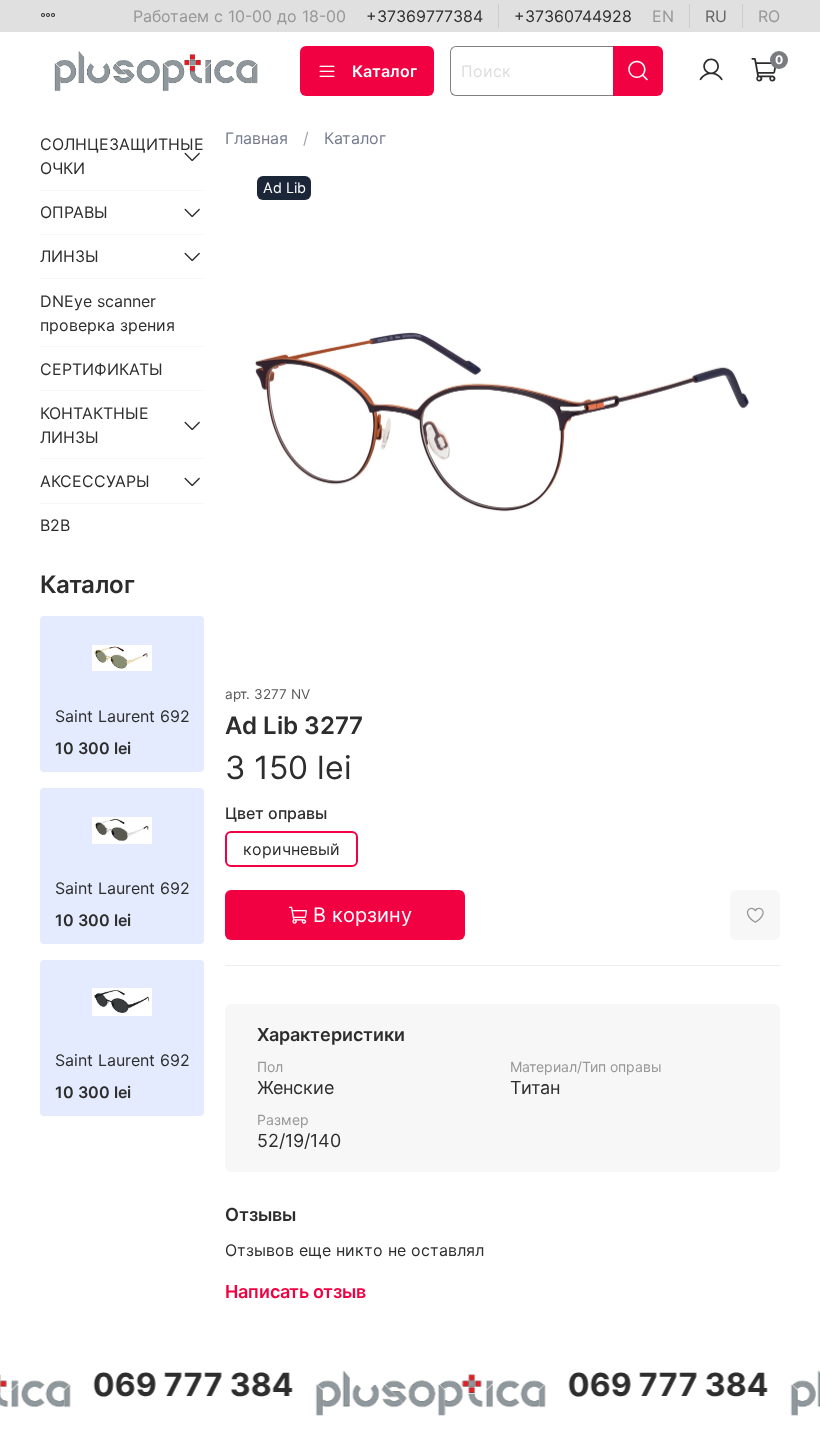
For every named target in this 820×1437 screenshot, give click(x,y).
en (663, 16)
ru (716, 16)
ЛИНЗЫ (69, 256)
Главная (256, 138)
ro (769, 16)
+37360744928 (573, 16)
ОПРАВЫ (74, 212)
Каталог (384, 71)
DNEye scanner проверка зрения (107, 313)
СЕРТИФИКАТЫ (101, 369)
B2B (55, 525)
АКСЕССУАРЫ (95, 481)
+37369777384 (424, 16)
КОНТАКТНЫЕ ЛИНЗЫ (94, 425)
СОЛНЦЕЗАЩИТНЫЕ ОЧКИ (106, 156)
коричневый (291, 849)
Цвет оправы (276, 813)
